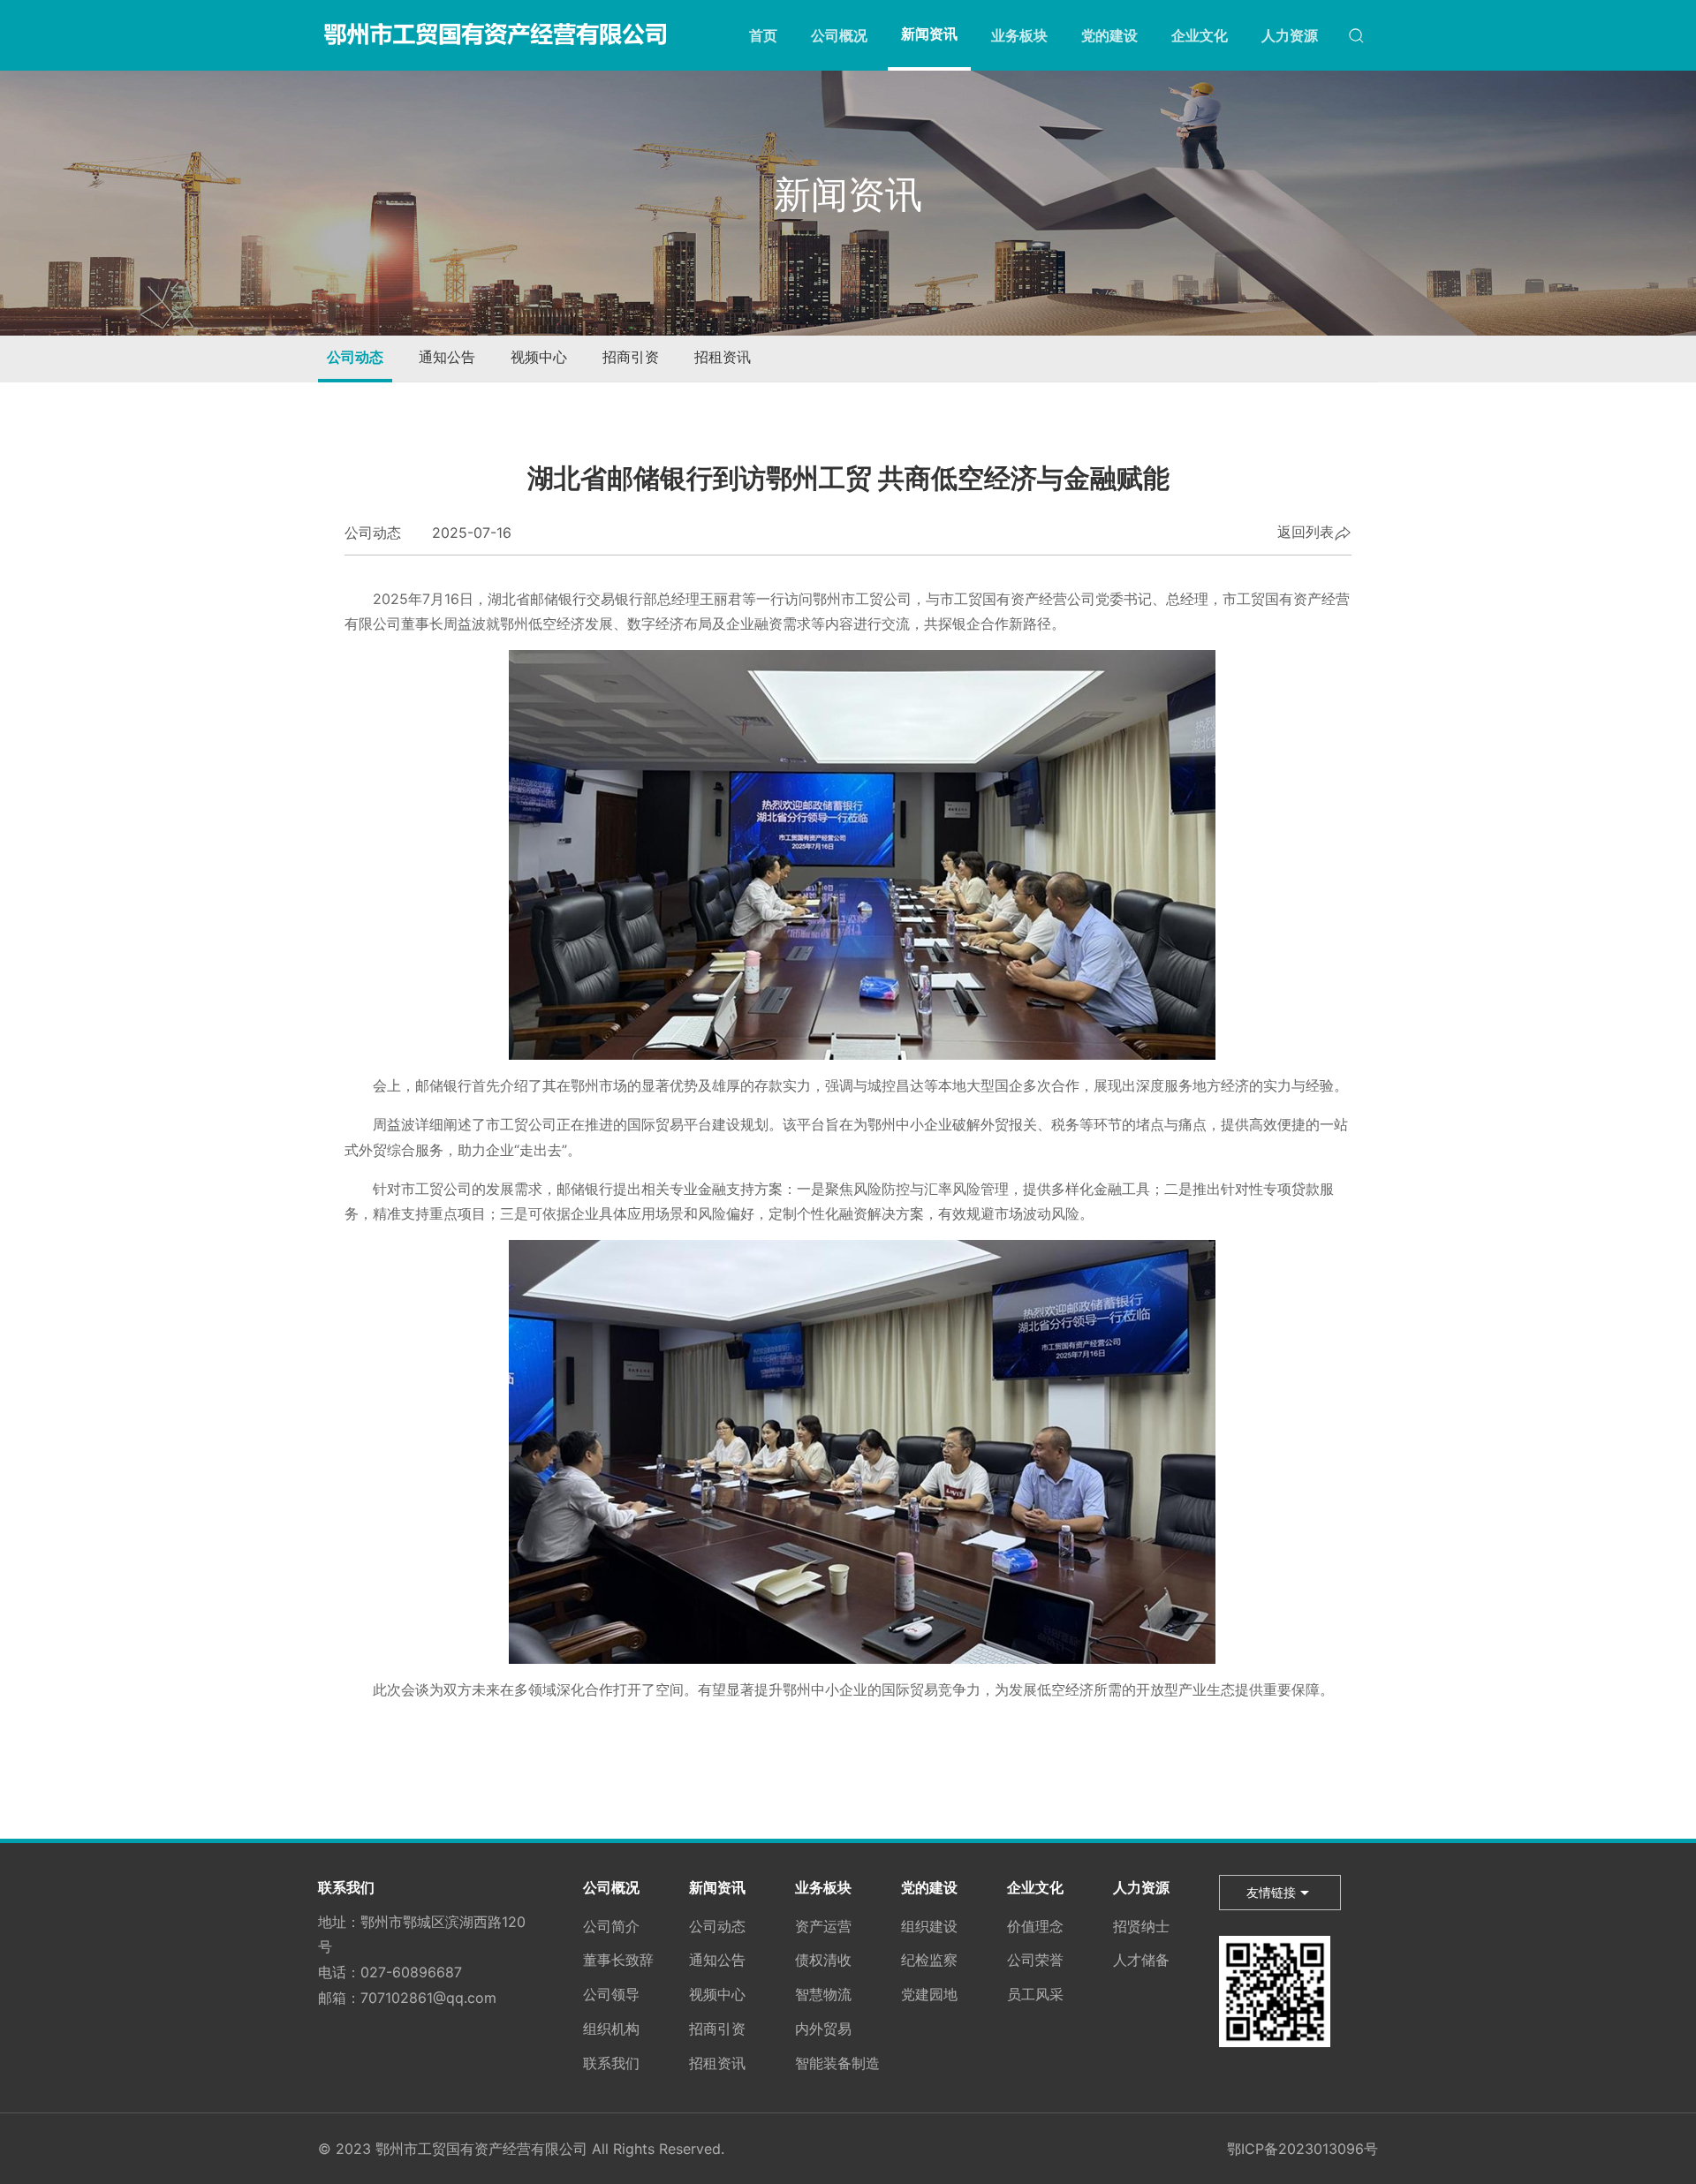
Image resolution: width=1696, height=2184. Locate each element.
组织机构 (611, 2029)
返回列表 (1306, 533)
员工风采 (1035, 1994)
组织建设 (929, 1926)
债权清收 (823, 1960)
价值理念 (1035, 1926)
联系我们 (346, 1887)
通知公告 (447, 357)
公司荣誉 (1035, 1960)
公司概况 (839, 35)
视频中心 (539, 357)
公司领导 (611, 1994)
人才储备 (1141, 1960)
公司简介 (611, 1926)
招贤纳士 (1141, 1926)
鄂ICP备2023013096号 (1302, 2149)
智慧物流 (823, 1994)
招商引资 (631, 357)
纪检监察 (929, 1960)
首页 (763, 35)
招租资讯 (723, 357)
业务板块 (1019, 35)
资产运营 (823, 1926)
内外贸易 (823, 2029)
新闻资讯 (929, 34)
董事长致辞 (618, 1960)
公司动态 (355, 357)
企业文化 (1200, 35)
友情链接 (1271, 1892)
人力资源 (1290, 35)
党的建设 (1109, 35)
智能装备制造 (837, 2063)
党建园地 (929, 1994)
